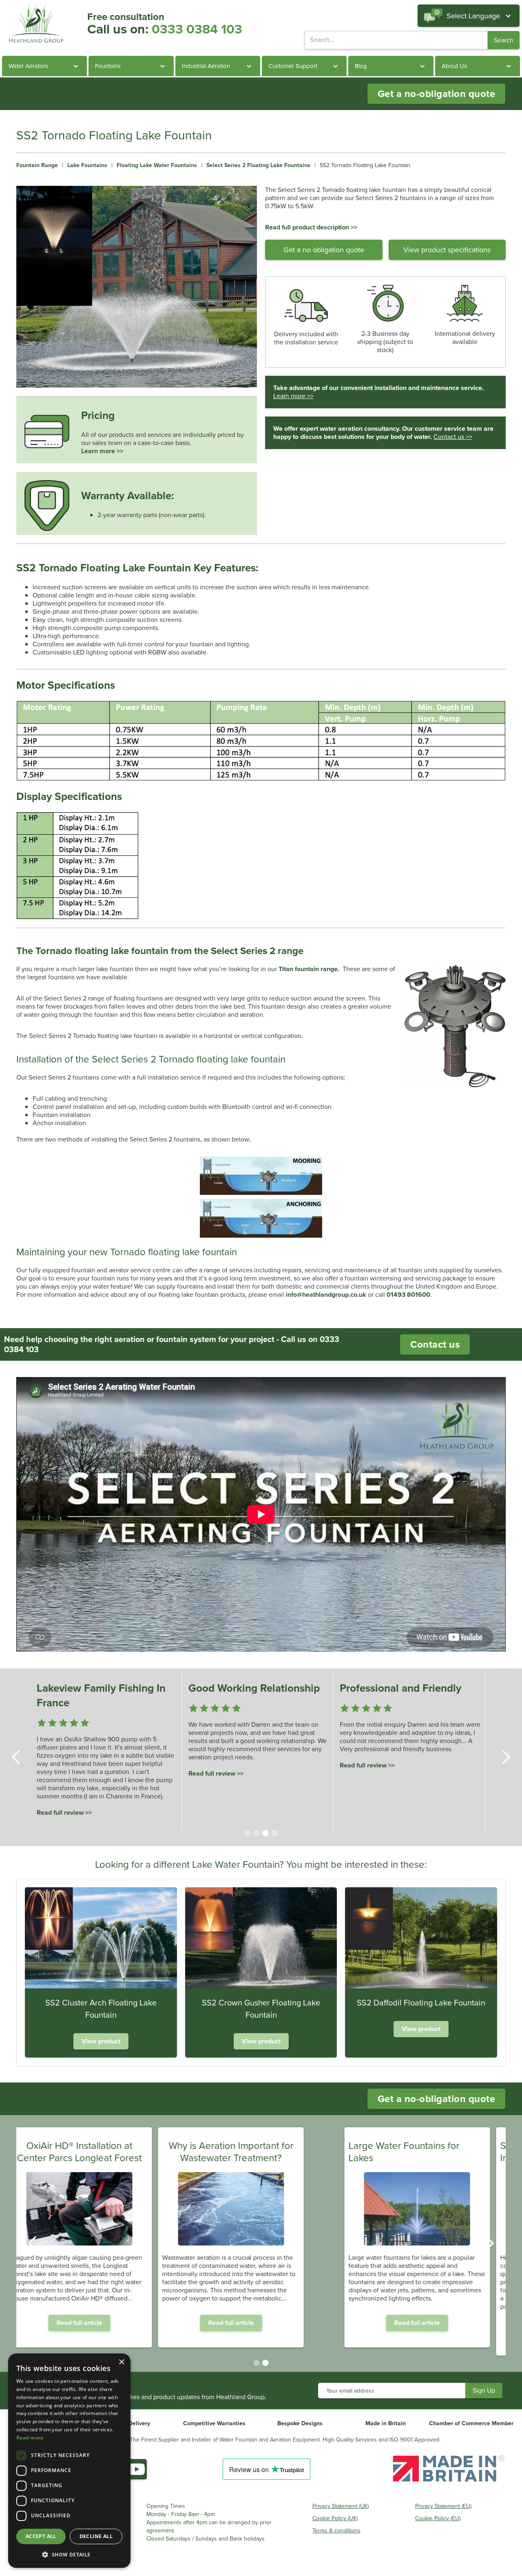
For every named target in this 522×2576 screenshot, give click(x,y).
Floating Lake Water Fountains (157, 165)
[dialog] (69, 2461)
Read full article (109, 2323)
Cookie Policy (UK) (335, 2519)
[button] (469, 16)
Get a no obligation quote (324, 250)
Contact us (435, 1344)
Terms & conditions (336, 2531)
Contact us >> (453, 437)
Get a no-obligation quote (437, 94)
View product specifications (447, 250)
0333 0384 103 (197, 29)
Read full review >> (64, 1812)
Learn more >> (102, 451)
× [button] (121, 2362)
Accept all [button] (41, 2536)
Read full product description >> (311, 227)
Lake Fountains (87, 165)
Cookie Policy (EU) (438, 2519)
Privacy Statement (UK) (341, 2506)
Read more (30, 2438)
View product (101, 2041)
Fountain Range (37, 165)
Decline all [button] (96, 2536)
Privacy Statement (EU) (443, 2506)
